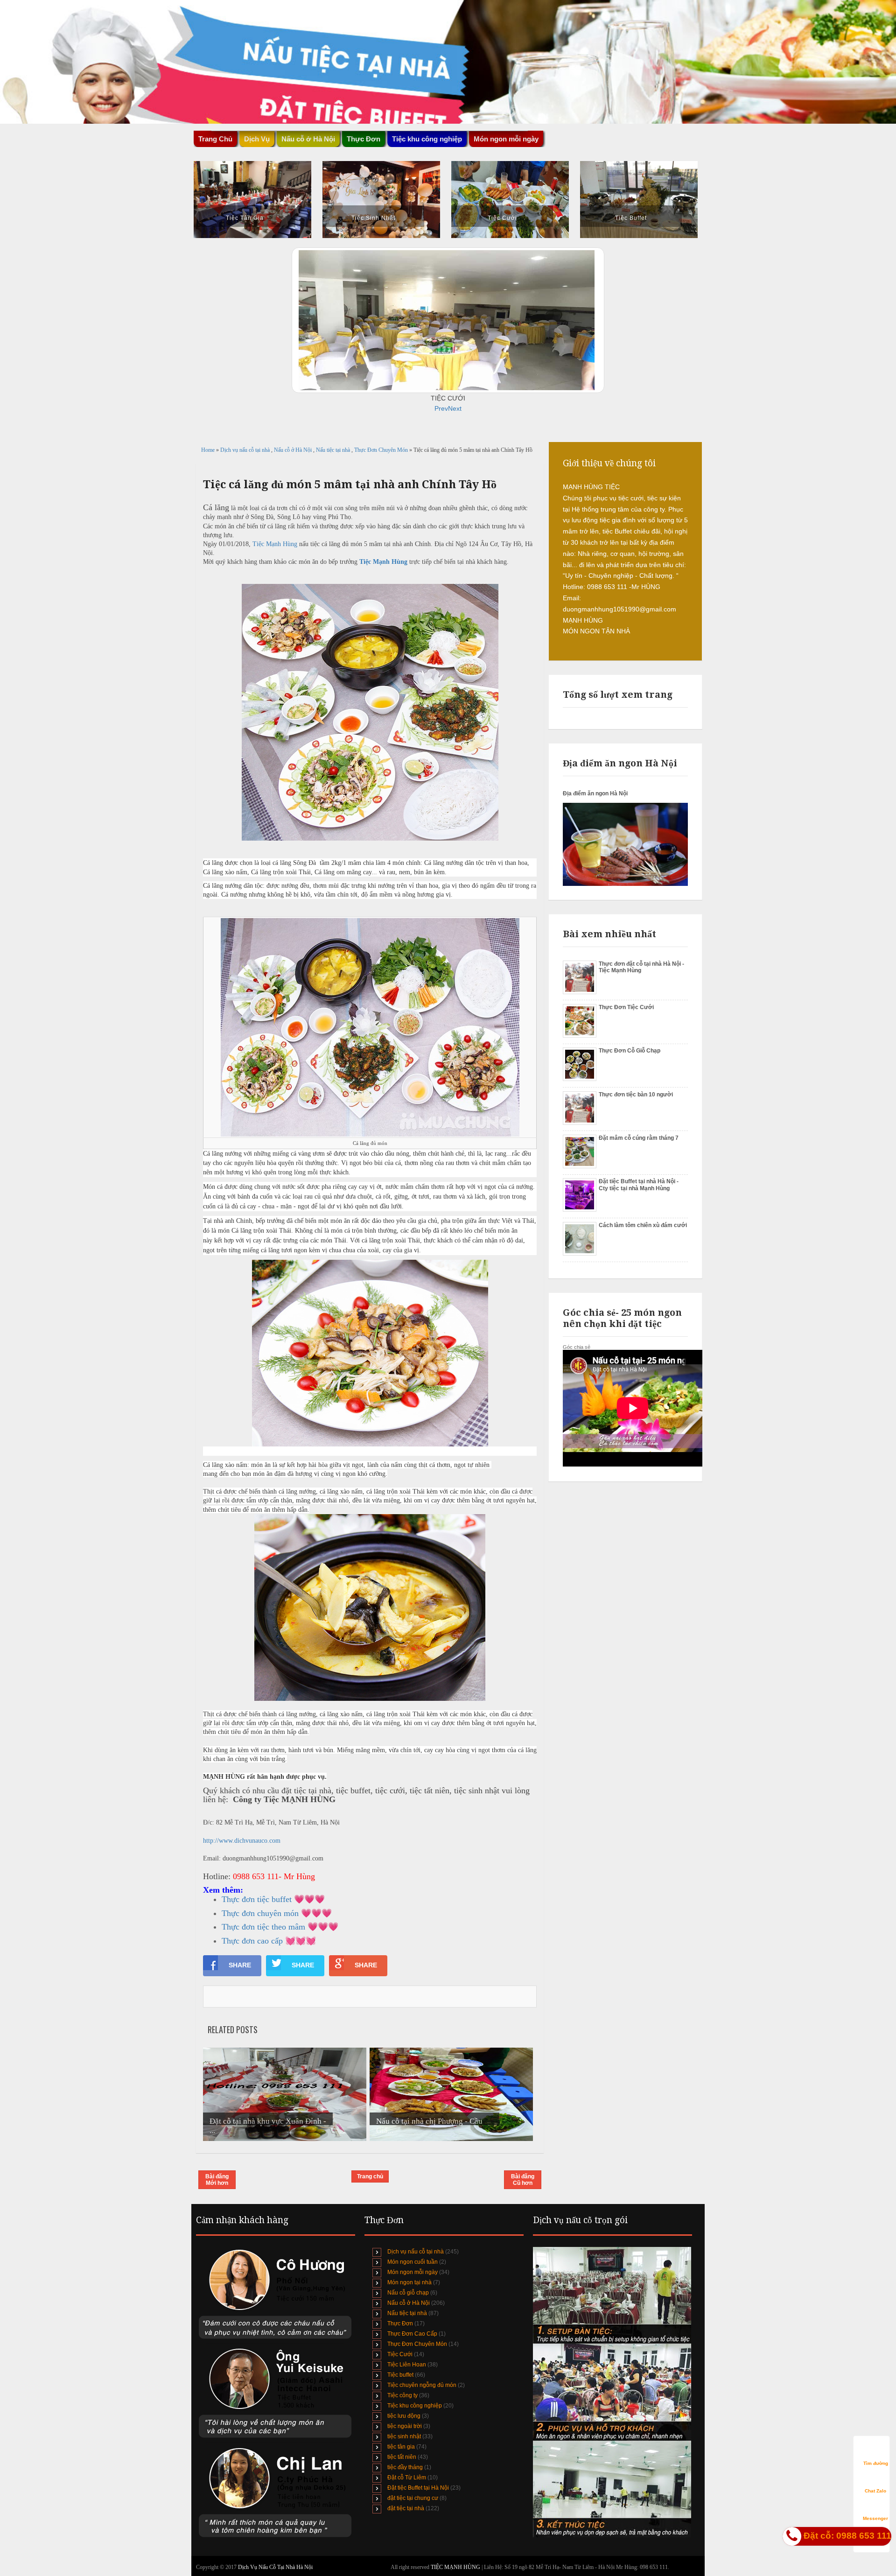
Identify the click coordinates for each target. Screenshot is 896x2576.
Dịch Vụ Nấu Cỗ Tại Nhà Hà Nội (275, 2567)
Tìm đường (876, 2463)
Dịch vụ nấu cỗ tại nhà (246, 450)
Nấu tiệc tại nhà (334, 450)
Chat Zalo (875, 2491)
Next (455, 408)
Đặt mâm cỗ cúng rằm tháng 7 (639, 1138)
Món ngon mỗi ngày (506, 139)
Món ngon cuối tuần (413, 2262)
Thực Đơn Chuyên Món (382, 450)
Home (209, 450)
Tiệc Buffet (631, 218)
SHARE (240, 1965)
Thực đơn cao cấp (252, 1941)
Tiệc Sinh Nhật (373, 218)
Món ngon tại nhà (409, 2282)
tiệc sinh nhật (404, 2436)
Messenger (875, 2518)
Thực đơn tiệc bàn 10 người (636, 1095)
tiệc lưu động (404, 2416)
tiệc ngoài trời (405, 2426)
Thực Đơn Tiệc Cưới (626, 1007)
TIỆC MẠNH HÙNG (456, 2567)
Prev (441, 408)
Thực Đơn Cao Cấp (412, 2334)
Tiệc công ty (402, 2395)
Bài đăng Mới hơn (217, 2180)
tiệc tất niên (402, 2457)
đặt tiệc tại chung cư (413, 2498)
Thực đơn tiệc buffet (257, 1899)
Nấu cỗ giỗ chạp (408, 2293)
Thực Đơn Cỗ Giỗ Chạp (630, 1051)
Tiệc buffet (400, 2375)
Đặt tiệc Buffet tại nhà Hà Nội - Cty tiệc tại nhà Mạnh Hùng (639, 1185)
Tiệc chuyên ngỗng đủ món (422, 2385)
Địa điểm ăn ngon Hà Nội (595, 793)
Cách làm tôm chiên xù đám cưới (643, 1225)
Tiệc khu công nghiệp (415, 2406)
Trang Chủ (215, 139)
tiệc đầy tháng (405, 2467)
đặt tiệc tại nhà (406, 2508)
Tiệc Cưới (502, 218)
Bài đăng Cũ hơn (523, 2180)
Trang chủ (370, 2176)
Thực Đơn (400, 2323)
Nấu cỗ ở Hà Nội (294, 450)
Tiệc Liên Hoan (407, 2365)
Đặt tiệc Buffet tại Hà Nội (418, 2488)
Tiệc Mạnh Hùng (275, 544)
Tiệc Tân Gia (245, 218)
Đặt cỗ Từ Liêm (407, 2478)
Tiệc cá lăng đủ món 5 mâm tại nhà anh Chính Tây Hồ (350, 484)
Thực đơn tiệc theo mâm (263, 1927)
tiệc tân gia (401, 2447)
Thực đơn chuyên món (260, 1913)
